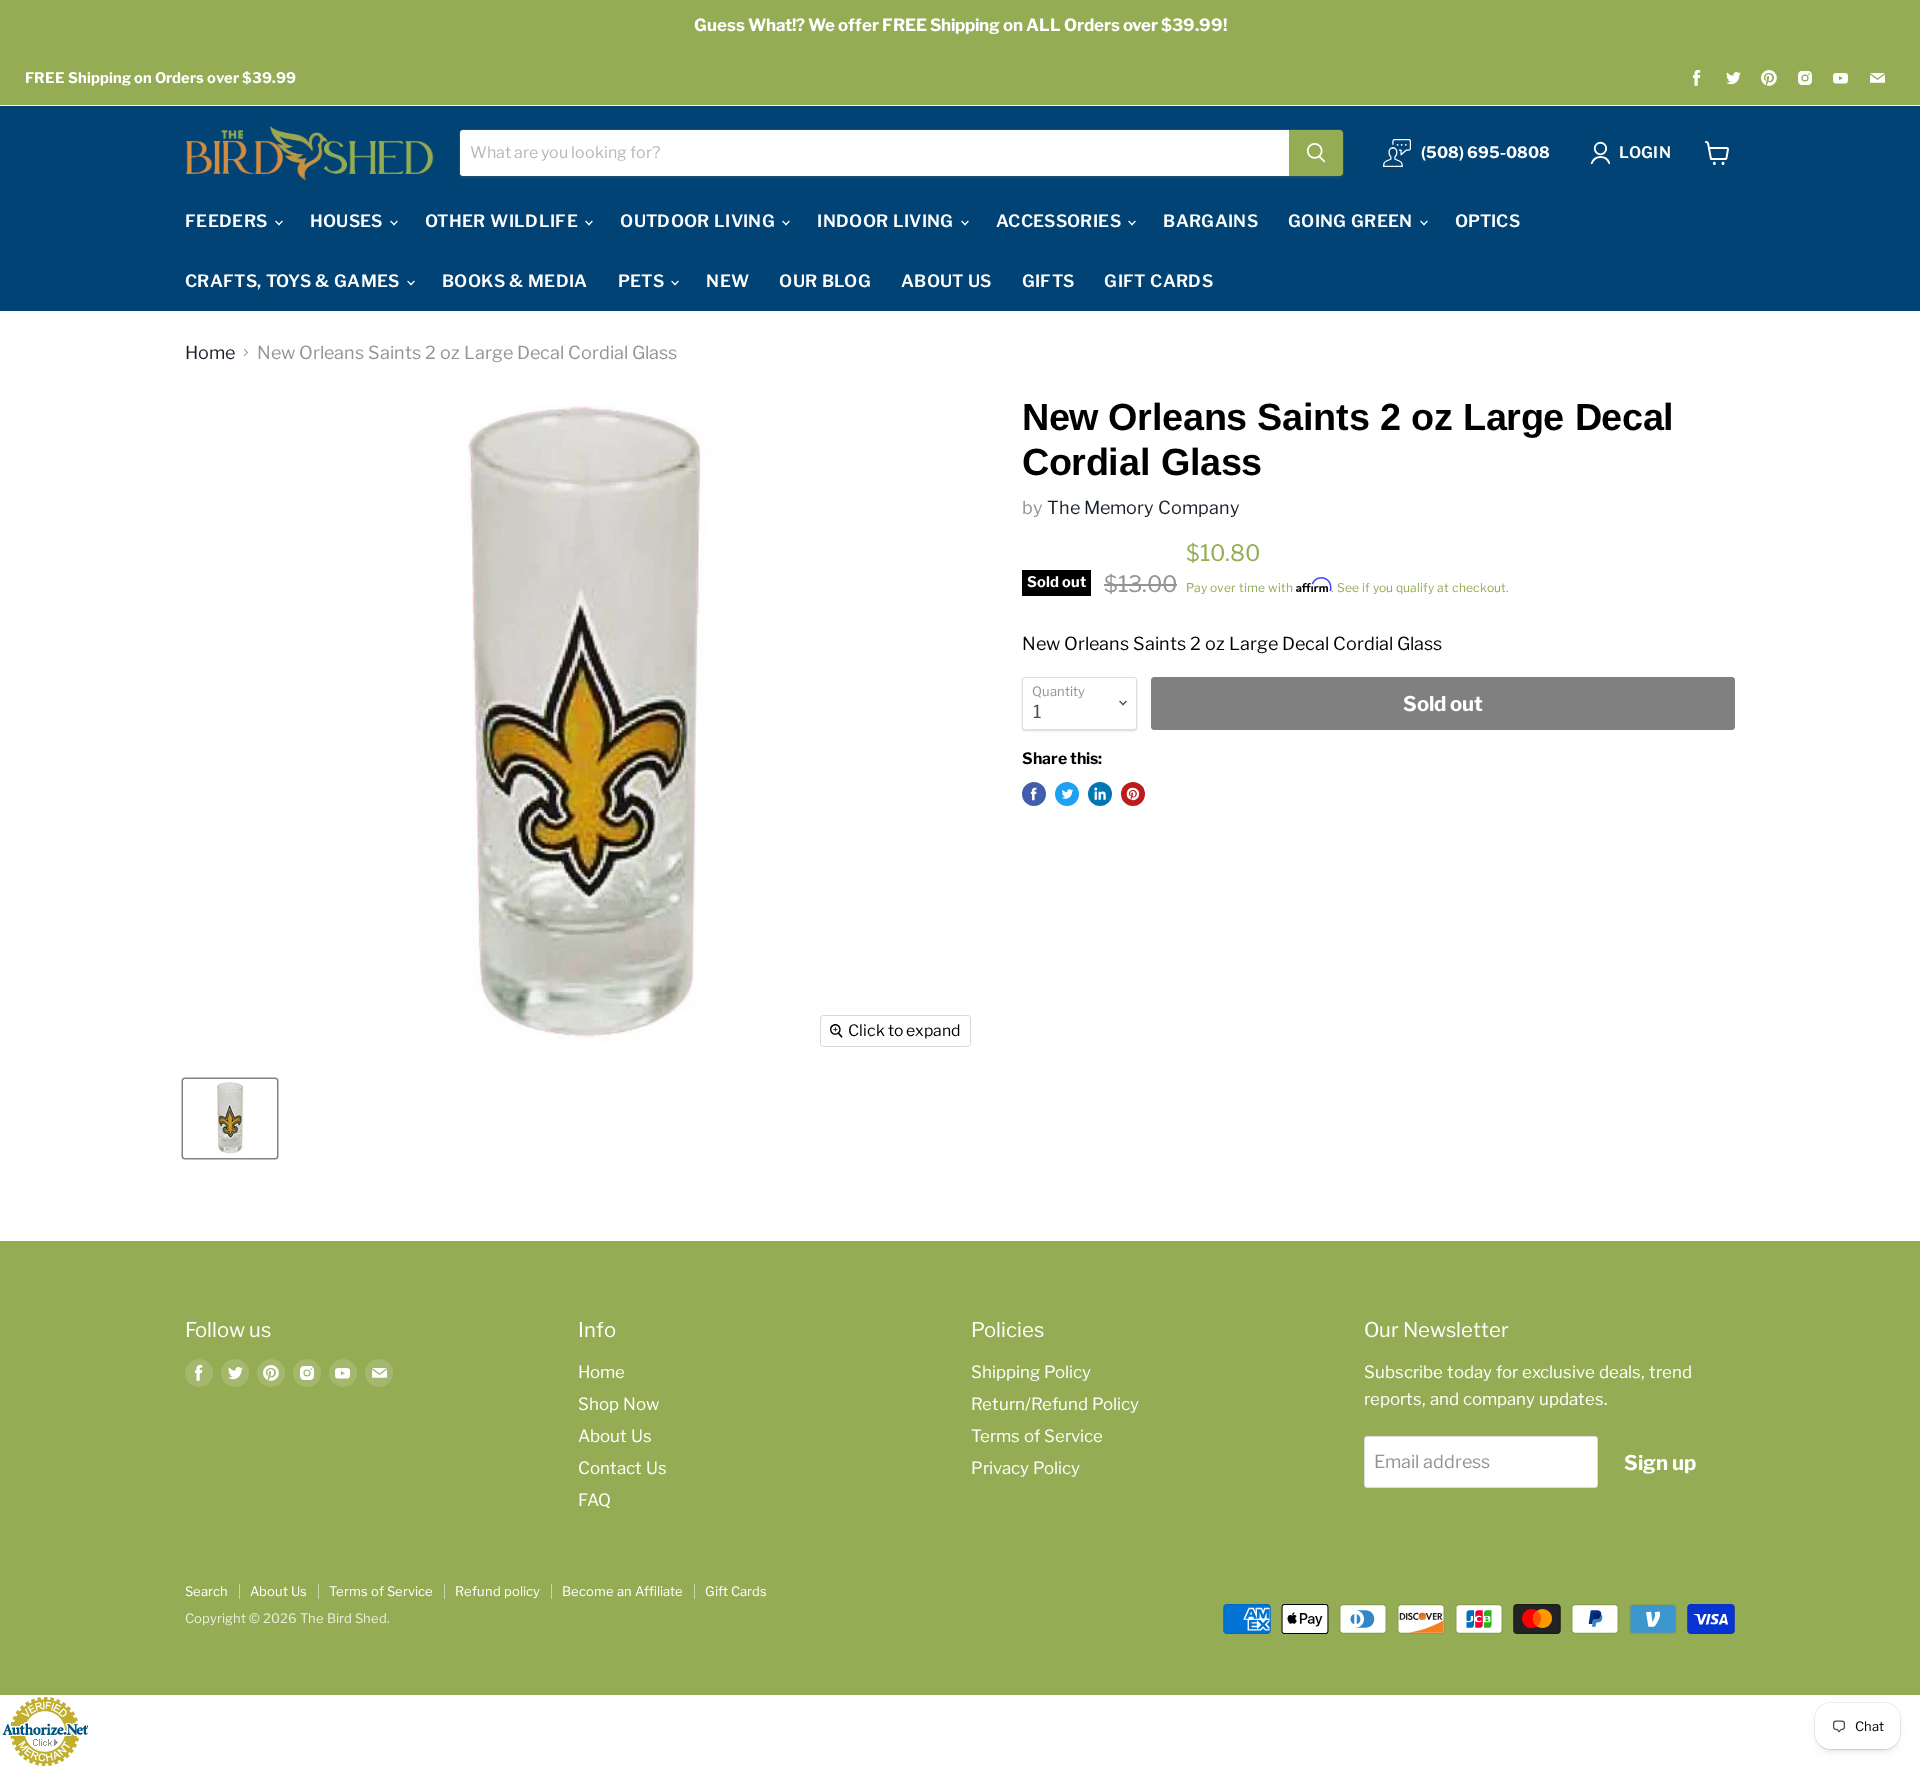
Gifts (1048, 281)
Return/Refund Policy (1055, 1404)
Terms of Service (1037, 1436)
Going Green (1352, 221)
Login (1645, 152)
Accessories (1060, 221)
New (727, 281)
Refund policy (497, 1591)
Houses (348, 221)
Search (206, 1591)
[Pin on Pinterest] (1133, 794)
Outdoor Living (699, 221)
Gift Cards (1158, 281)
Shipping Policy (1031, 1372)
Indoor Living (887, 221)
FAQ (594, 1500)
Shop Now (618, 1404)
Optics (1487, 221)
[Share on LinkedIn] (1100, 794)
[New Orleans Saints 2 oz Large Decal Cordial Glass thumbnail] (230, 1118)
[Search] (1316, 153)
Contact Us (622, 1468)
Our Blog (825, 281)
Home (210, 353)
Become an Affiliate (622, 1591)
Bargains (1210, 221)
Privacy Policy (1025, 1468)
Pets (643, 281)
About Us (946, 281)
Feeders (228, 221)
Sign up (1660, 1462)
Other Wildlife (503, 221)
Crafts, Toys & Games (294, 281)
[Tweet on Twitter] (1067, 794)
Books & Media (514, 281)
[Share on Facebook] (1034, 794)
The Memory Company (1143, 507)
